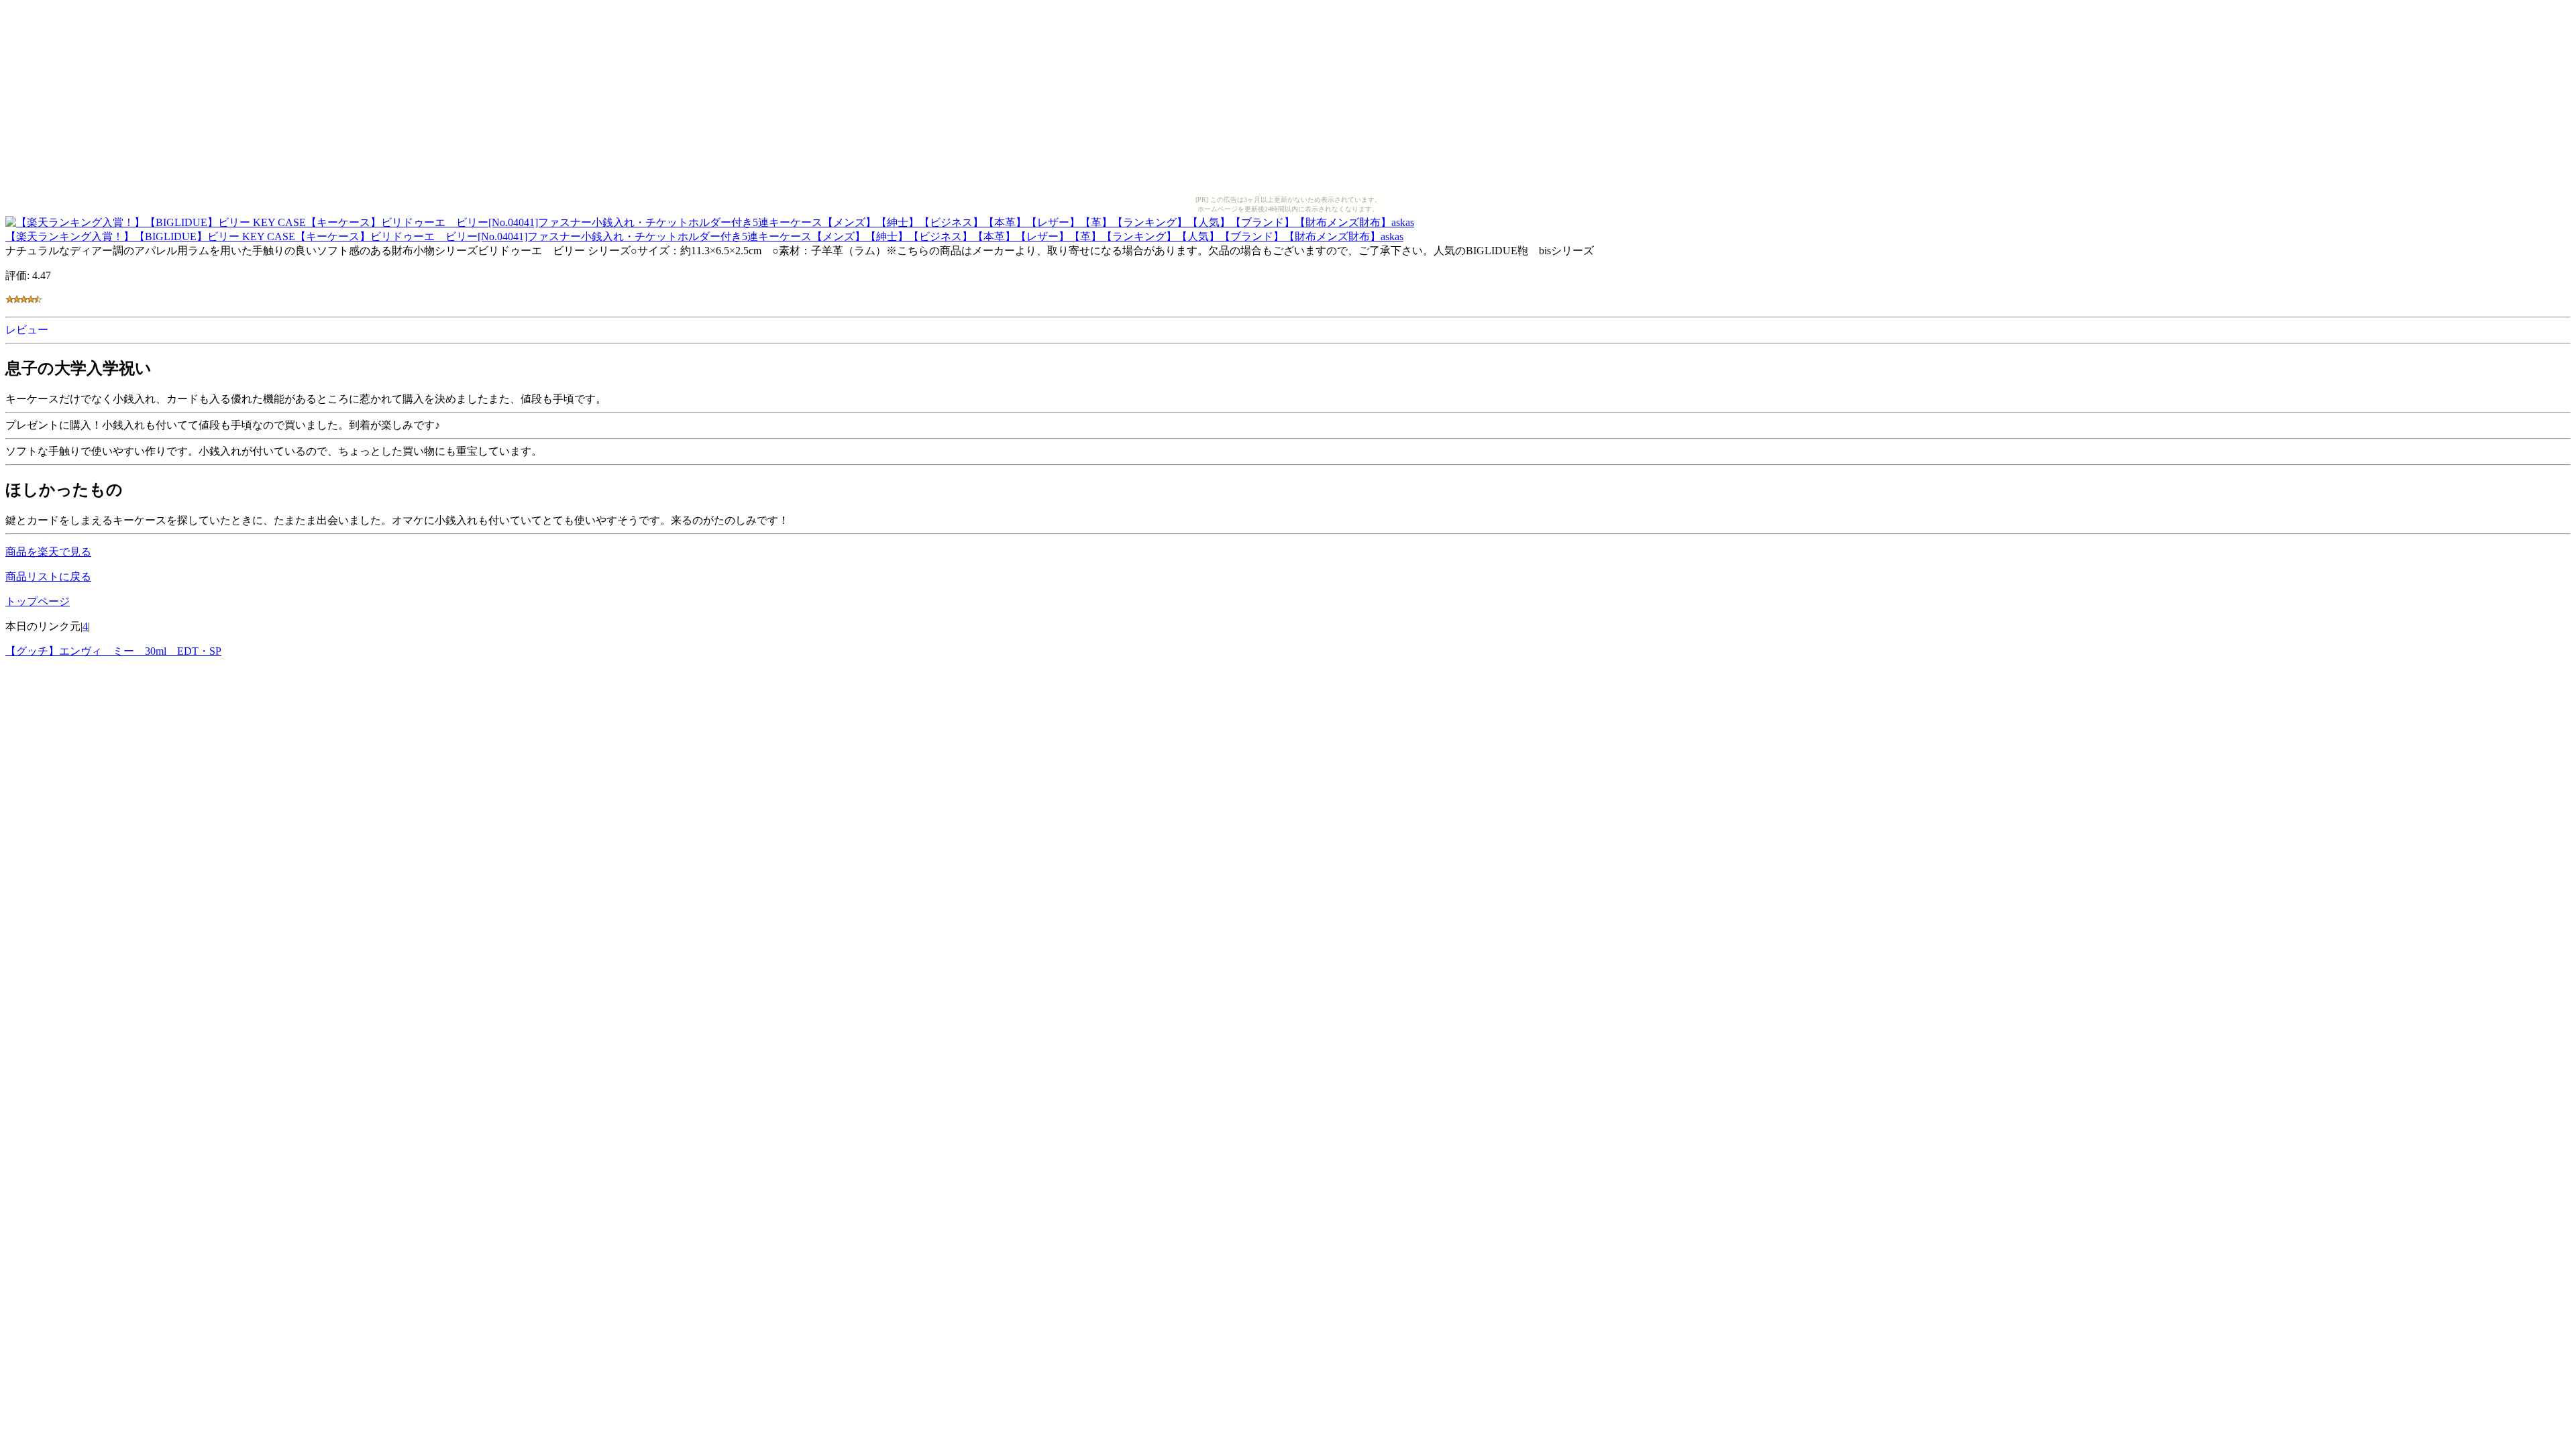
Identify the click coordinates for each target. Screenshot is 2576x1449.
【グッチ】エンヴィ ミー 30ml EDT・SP (113, 651)
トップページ (38, 601)
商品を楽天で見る (48, 552)
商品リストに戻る (48, 577)
